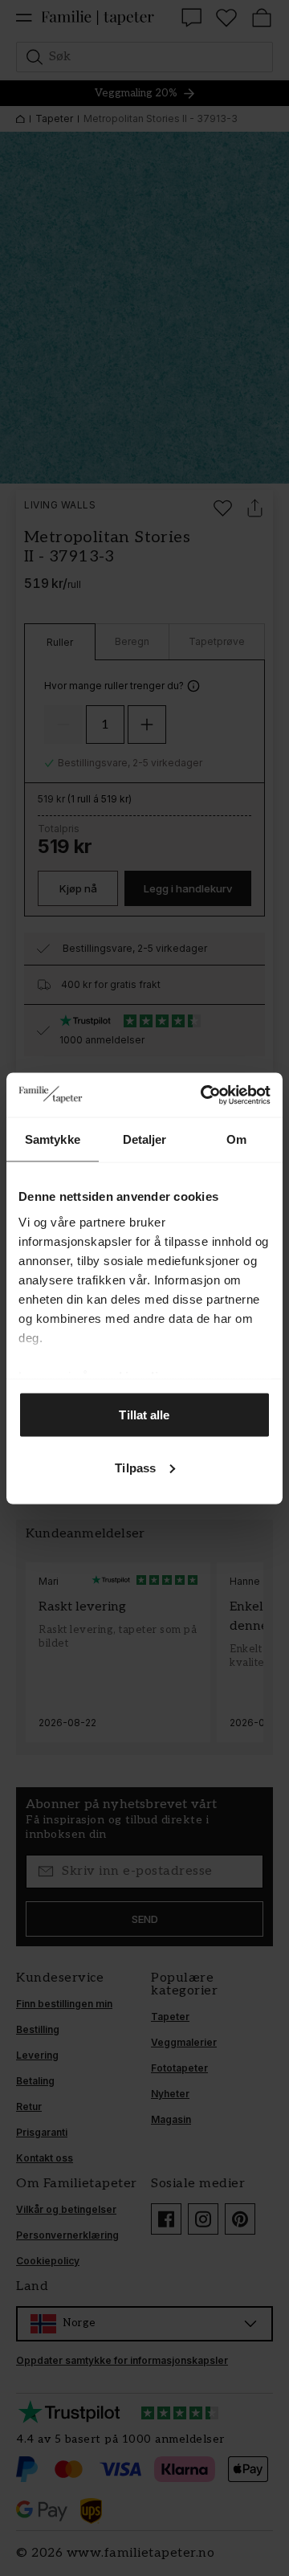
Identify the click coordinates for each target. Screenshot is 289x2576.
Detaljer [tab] (145, 1139)
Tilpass (135, 1467)
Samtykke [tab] (53, 1139)
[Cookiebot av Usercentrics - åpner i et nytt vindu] (204, 1095)
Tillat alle (144, 1415)
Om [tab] (236, 1139)
